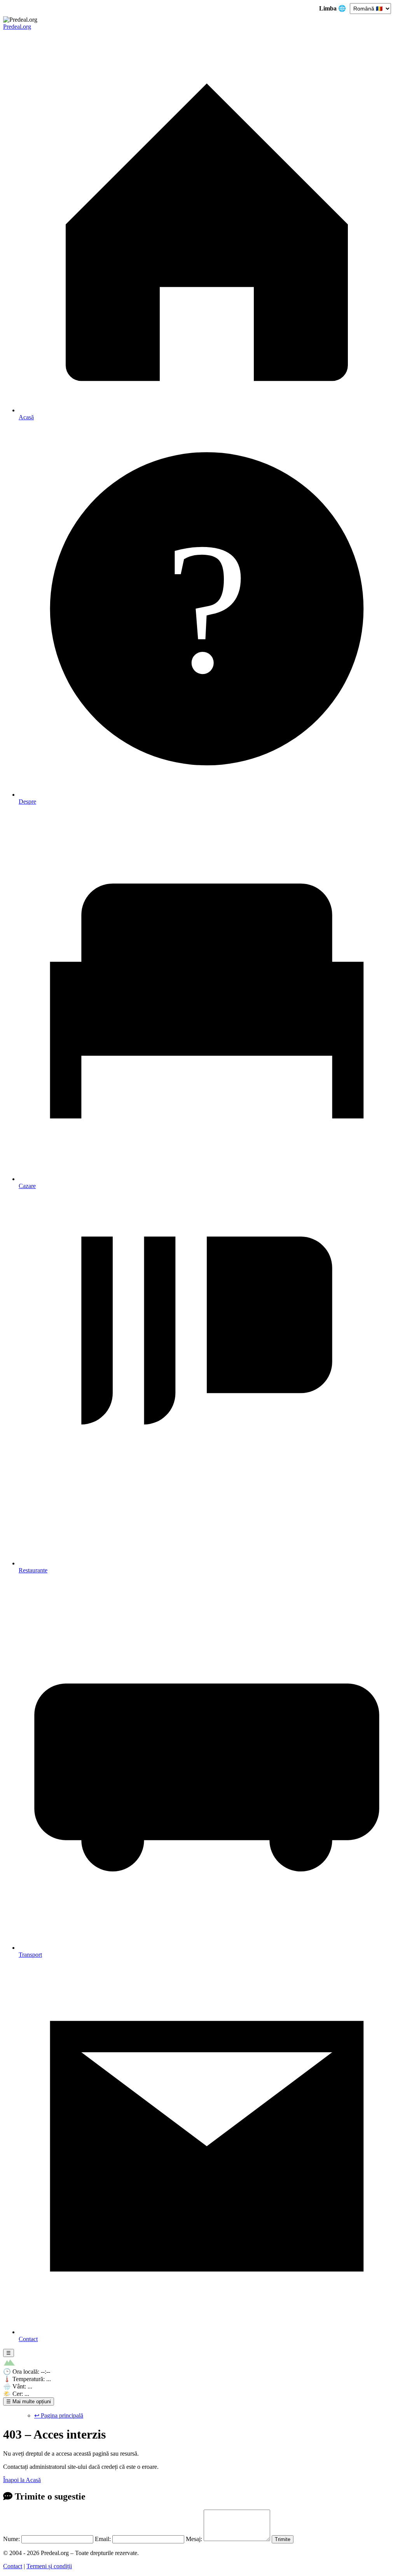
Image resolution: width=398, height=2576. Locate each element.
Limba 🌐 (333, 8)
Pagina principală (59, 2415)
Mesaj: (194, 2539)
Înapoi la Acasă (22, 2480)
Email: (103, 2539)
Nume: (11, 2539)
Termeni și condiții (49, 2566)
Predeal (17, 27)
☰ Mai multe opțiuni (29, 2401)
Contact (13, 2566)
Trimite (283, 2539)
